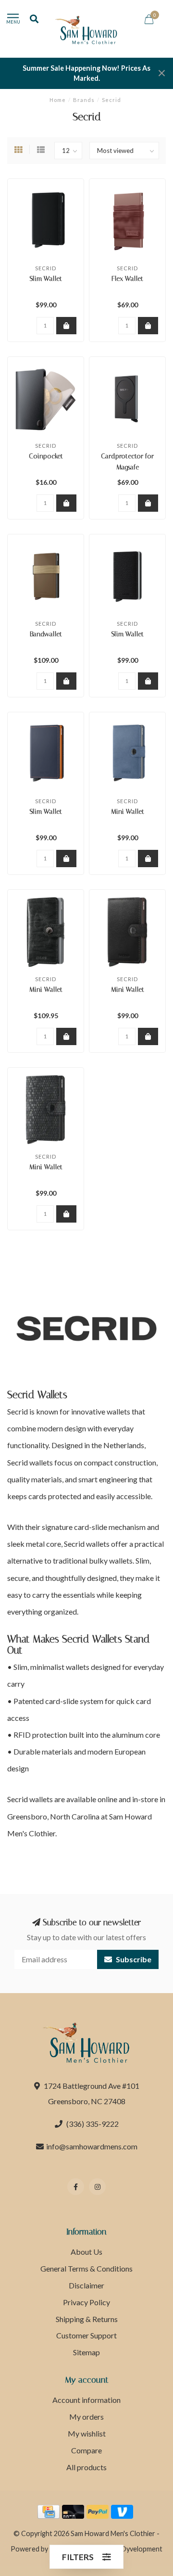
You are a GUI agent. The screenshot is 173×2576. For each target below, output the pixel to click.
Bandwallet (46, 634)
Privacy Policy (86, 2302)
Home (58, 100)
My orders (86, 2417)
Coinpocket (46, 456)
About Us (86, 2252)
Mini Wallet (128, 812)
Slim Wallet (46, 279)
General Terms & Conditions (86, 2268)
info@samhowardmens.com (92, 2146)
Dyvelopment (142, 2549)
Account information (86, 2400)
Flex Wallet (127, 279)
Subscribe (133, 1959)
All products (86, 2467)
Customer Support (86, 2335)
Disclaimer (86, 2285)
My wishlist (87, 2433)
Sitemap (86, 2352)
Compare (86, 2450)
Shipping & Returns (87, 2319)
